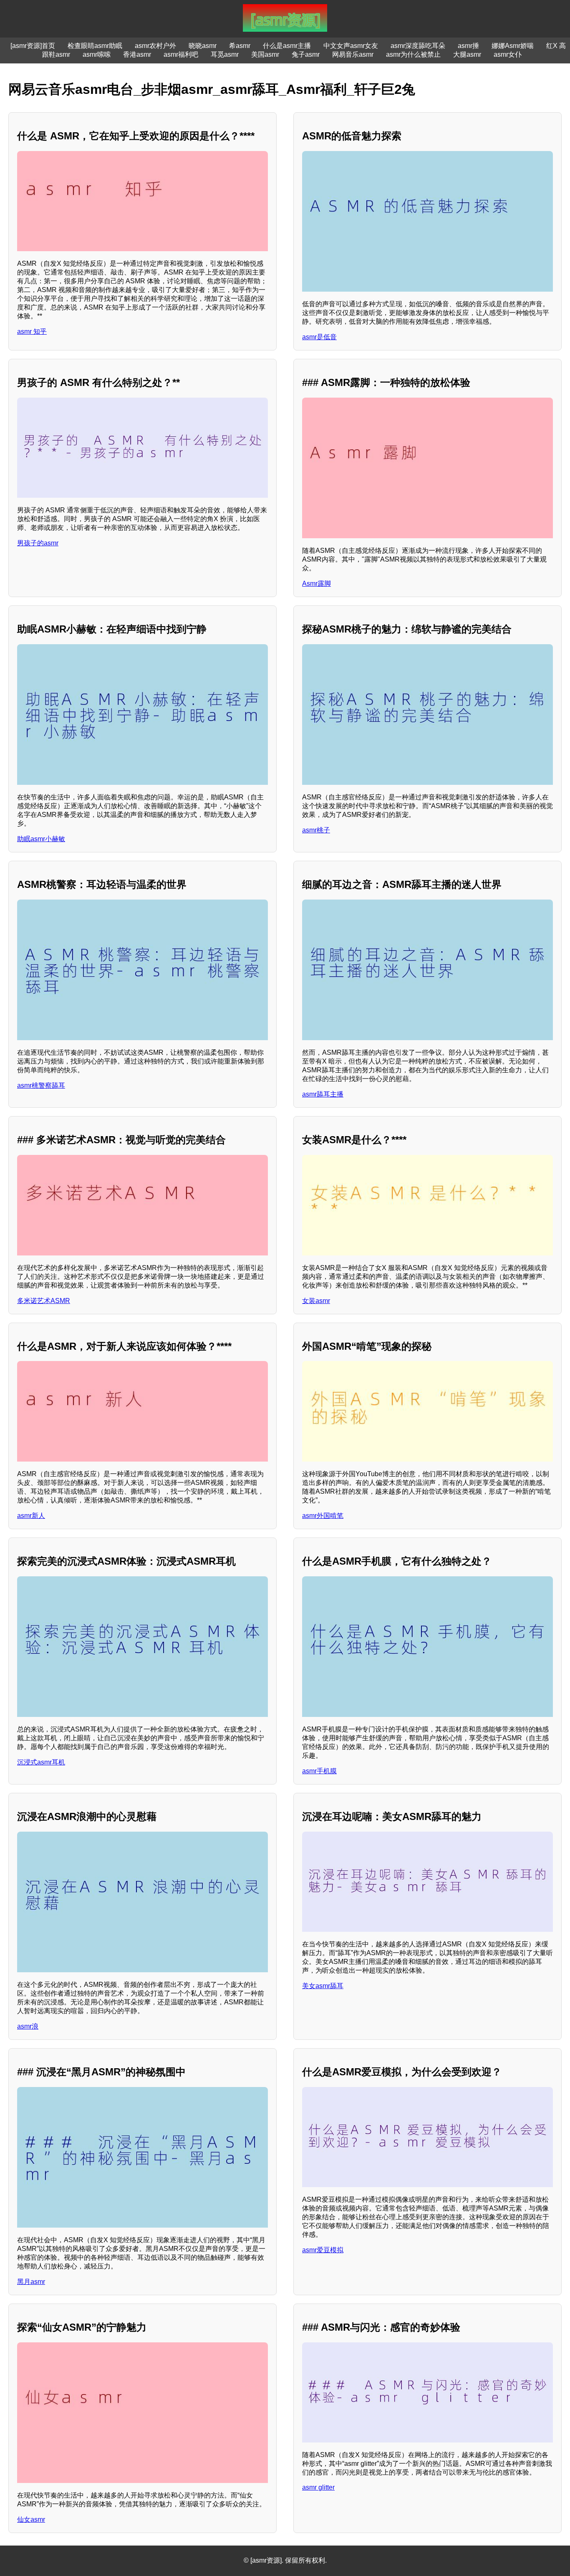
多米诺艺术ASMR (44, 1301)
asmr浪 (28, 2026)
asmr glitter (318, 2487)
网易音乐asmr (353, 54)
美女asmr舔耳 (323, 1986)
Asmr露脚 (317, 584)
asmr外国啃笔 (323, 1516)
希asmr (240, 46)
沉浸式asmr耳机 (41, 1762)
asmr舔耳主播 (323, 1094)
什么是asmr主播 (287, 46)
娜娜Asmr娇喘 (513, 46)
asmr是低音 (319, 337)
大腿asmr (467, 54)
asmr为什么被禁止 (413, 54)
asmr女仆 (508, 54)
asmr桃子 (316, 830)
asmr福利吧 (181, 54)
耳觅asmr (225, 54)
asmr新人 (31, 1516)
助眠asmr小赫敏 (41, 839)
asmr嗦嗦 (97, 54)
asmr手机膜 (319, 1771)
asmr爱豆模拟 (323, 2250)
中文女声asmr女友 (351, 46)
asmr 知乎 (32, 331)
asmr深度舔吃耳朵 (418, 46)
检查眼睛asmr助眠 (95, 46)
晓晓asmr (203, 46)
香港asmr (137, 54)
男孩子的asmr (38, 543)
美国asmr (265, 54)
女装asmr (316, 1301)
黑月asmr (31, 2282)
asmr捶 (468, 46)
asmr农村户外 (155, 46)
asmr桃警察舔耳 (41, 1085)
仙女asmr (31, 2519)
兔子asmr (306, 54)
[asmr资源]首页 (33, 46)
